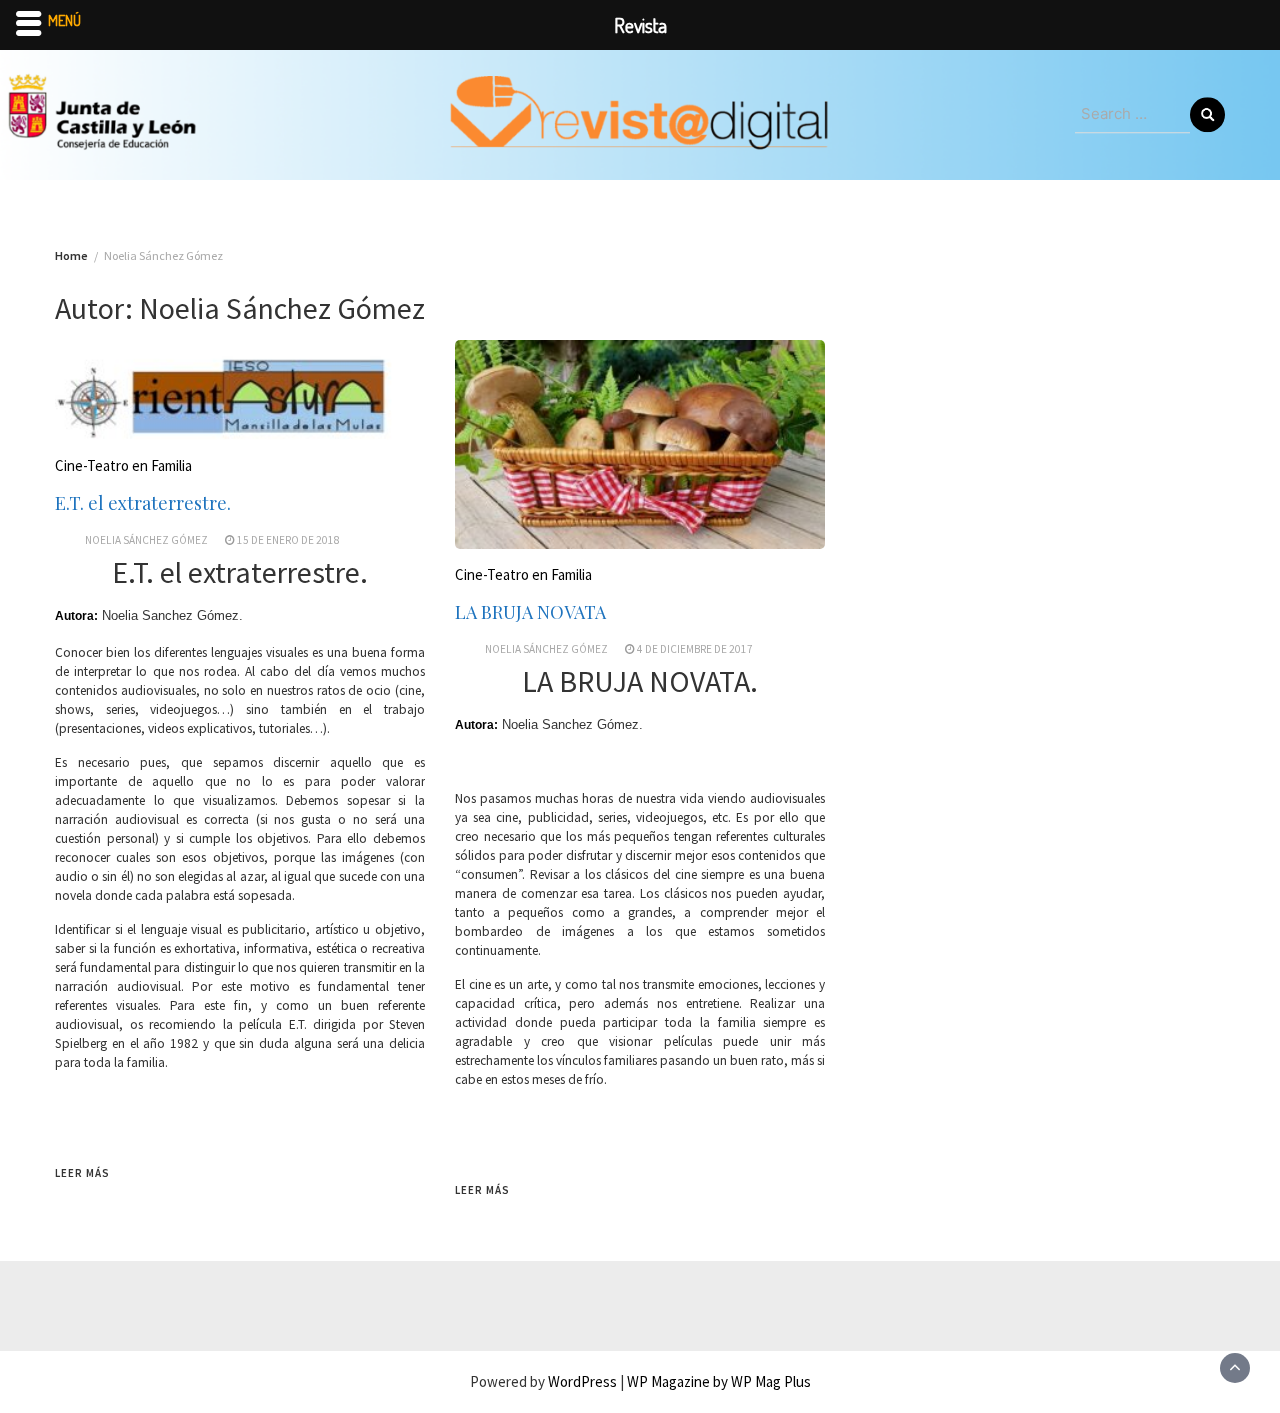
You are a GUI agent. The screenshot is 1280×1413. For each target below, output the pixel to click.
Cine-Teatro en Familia (123, 465)
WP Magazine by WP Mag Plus (719, 1381)
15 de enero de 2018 (288, 540)
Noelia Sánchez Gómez (146, 540)
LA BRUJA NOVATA (530, 612)
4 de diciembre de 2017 (695, 649)
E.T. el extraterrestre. (143, 503)
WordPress (582, 1381)
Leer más (82, 1173)
